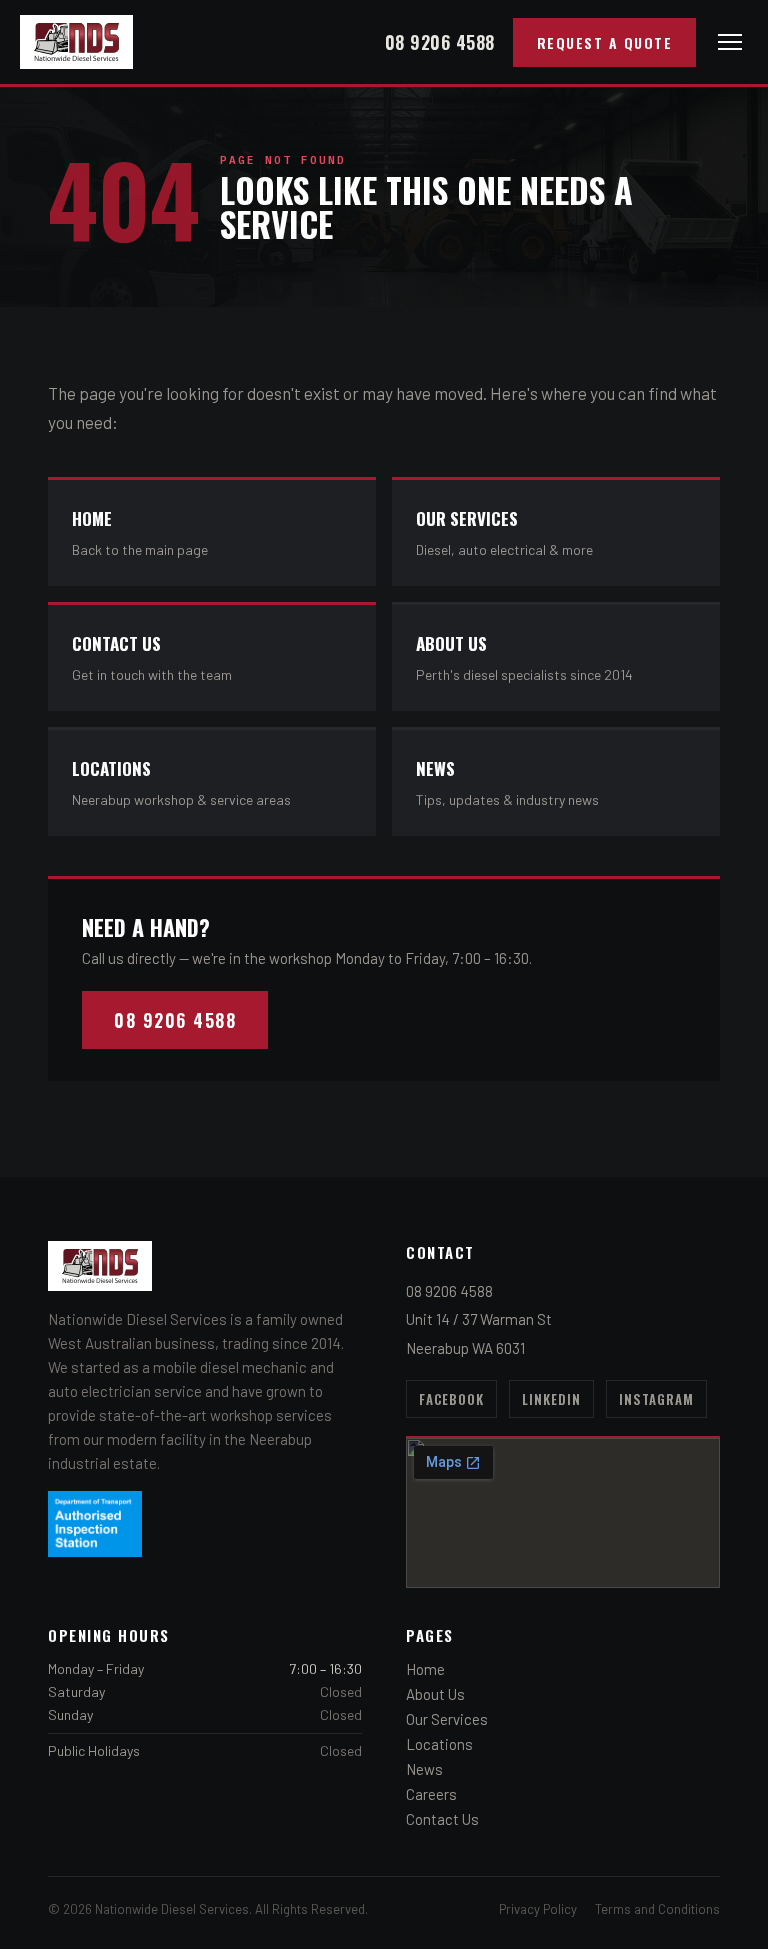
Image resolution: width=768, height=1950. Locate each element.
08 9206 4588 (440, 42)
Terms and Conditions (657, 1909)
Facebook (451, 1399)
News (424, 1769)
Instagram (656, 1399)
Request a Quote (605, 42)
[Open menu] (730, 42)
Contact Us (442, 1819)
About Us (435, 1694)
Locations (439, 1744)
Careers (431, 1794)
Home (425, 1669)
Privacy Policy (538, 1909)
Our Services (447, 1719)
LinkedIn (551, 1399)
